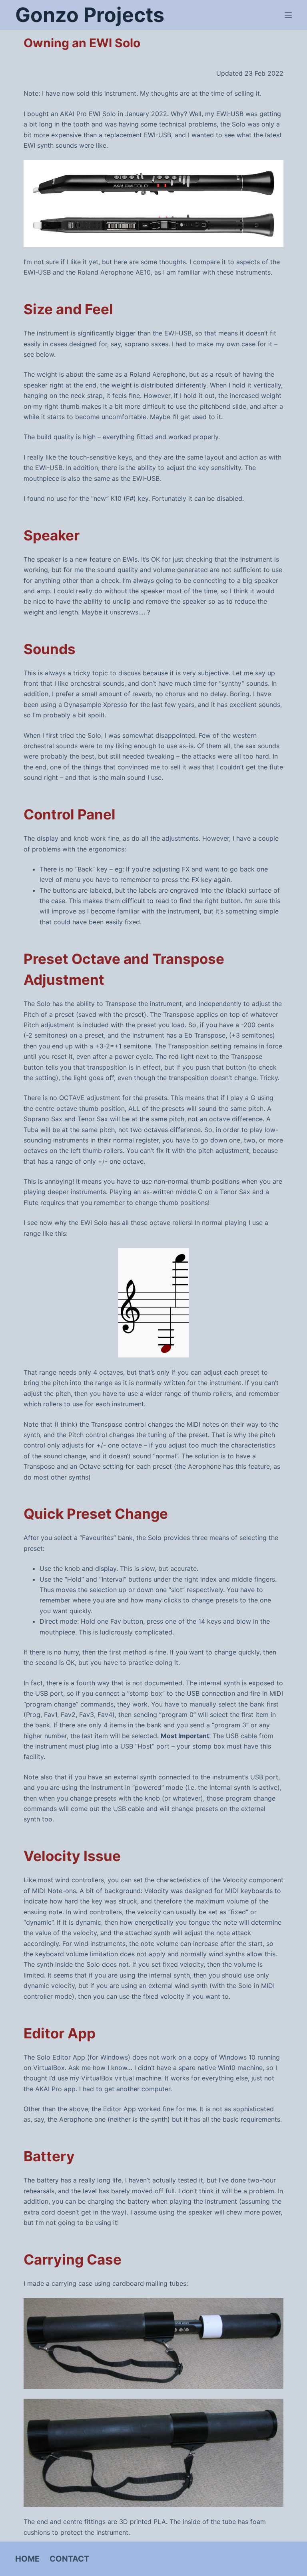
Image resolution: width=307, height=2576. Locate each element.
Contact (69, 2559)
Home (27, 2559)
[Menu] (288, 15)
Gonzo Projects (90, 15)
